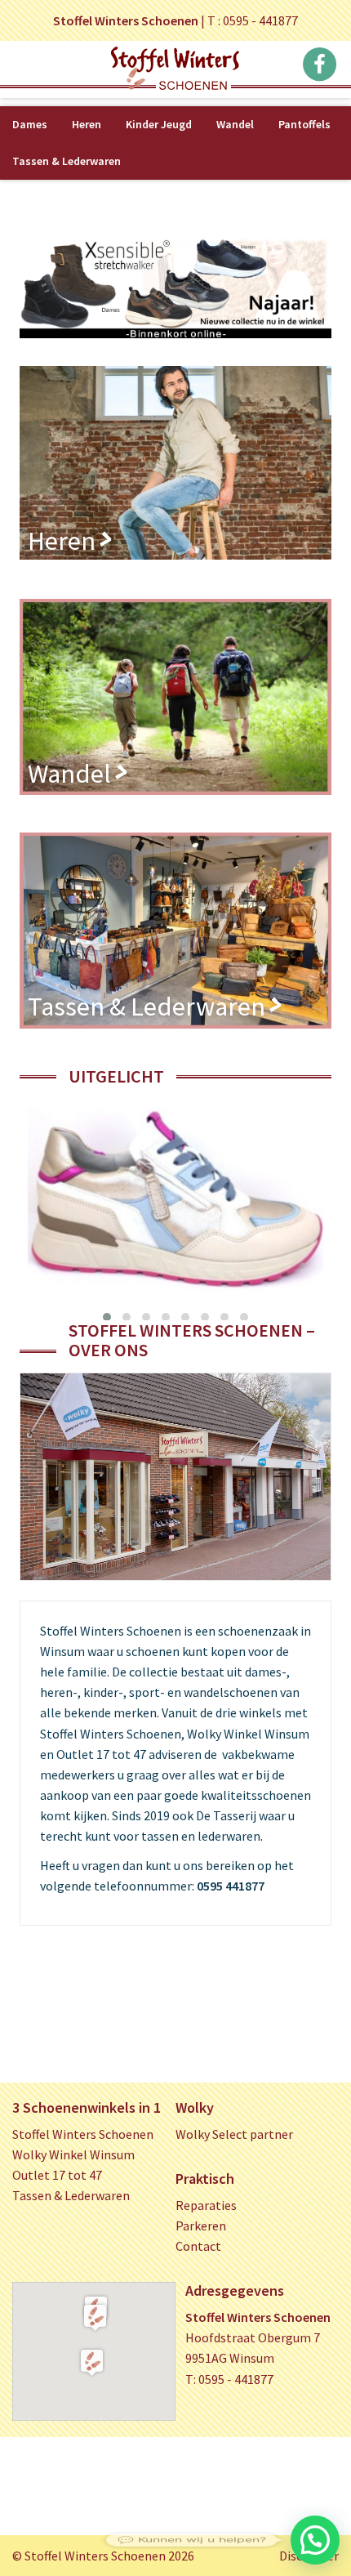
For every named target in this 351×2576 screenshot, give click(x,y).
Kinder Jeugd (159, 124)
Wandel (235, 124)
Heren (87, 124)
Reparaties (206, 2205)
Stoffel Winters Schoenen (83, 2134)
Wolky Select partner (234, 2134)
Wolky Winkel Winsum (73, 2154)
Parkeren (201, 2226)
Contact (198, 2246)
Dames (30, 124)
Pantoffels (304, 124)
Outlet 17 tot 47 (57, 2175)
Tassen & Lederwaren (67, 161)
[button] (95, 2317)
